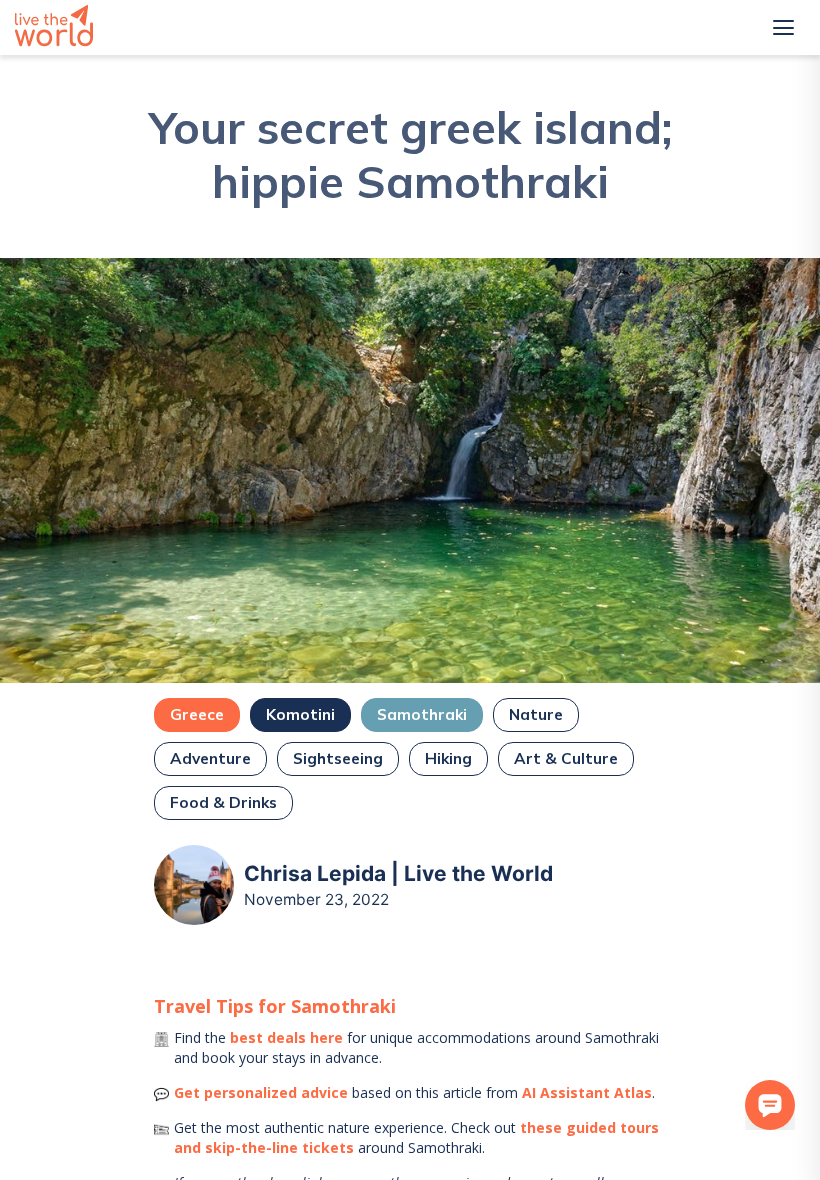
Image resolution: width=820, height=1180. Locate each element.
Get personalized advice (261, 1092)
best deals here (286, 1037)
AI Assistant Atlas (587, 1092)
